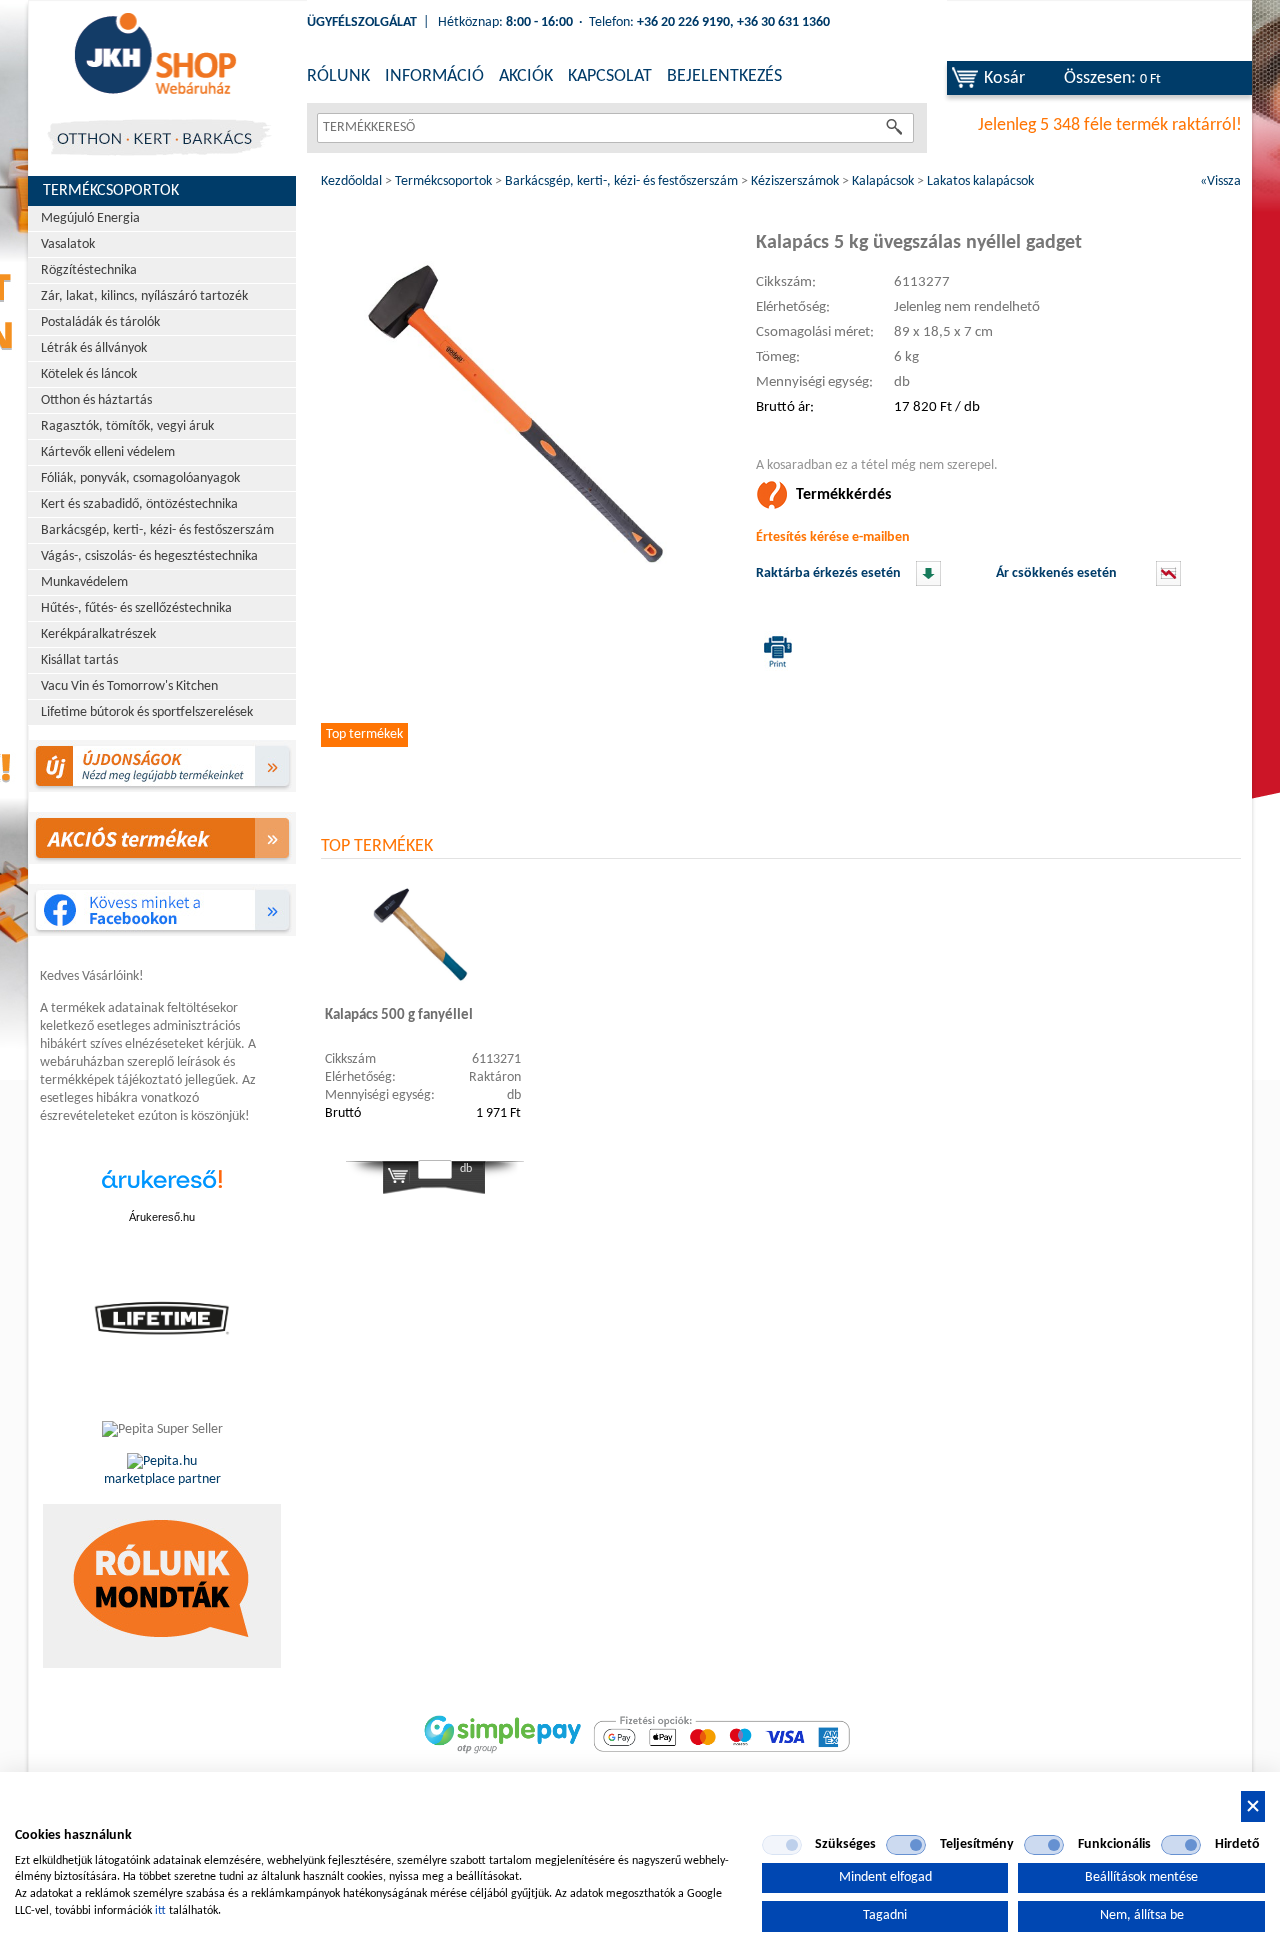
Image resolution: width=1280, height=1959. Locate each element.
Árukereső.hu (162, 1217)
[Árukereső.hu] (162, 1189)
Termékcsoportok (111, 191)
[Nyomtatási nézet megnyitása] (774, 651)
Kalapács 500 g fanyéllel (399, 1015)
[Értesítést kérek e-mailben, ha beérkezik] (928, 582)
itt (160, 1911)
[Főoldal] (155, 55)
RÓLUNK (338, 76)
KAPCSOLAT (610, 76)
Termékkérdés (843, 495)
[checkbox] (782, 1845)
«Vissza (1220, 181)
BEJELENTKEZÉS (724, 76)
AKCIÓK (526, 76)
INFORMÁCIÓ (434, 76)
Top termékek (364, 734)
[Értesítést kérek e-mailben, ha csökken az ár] (1168, 582)
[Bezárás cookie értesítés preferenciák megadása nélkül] (1253, 1806)
